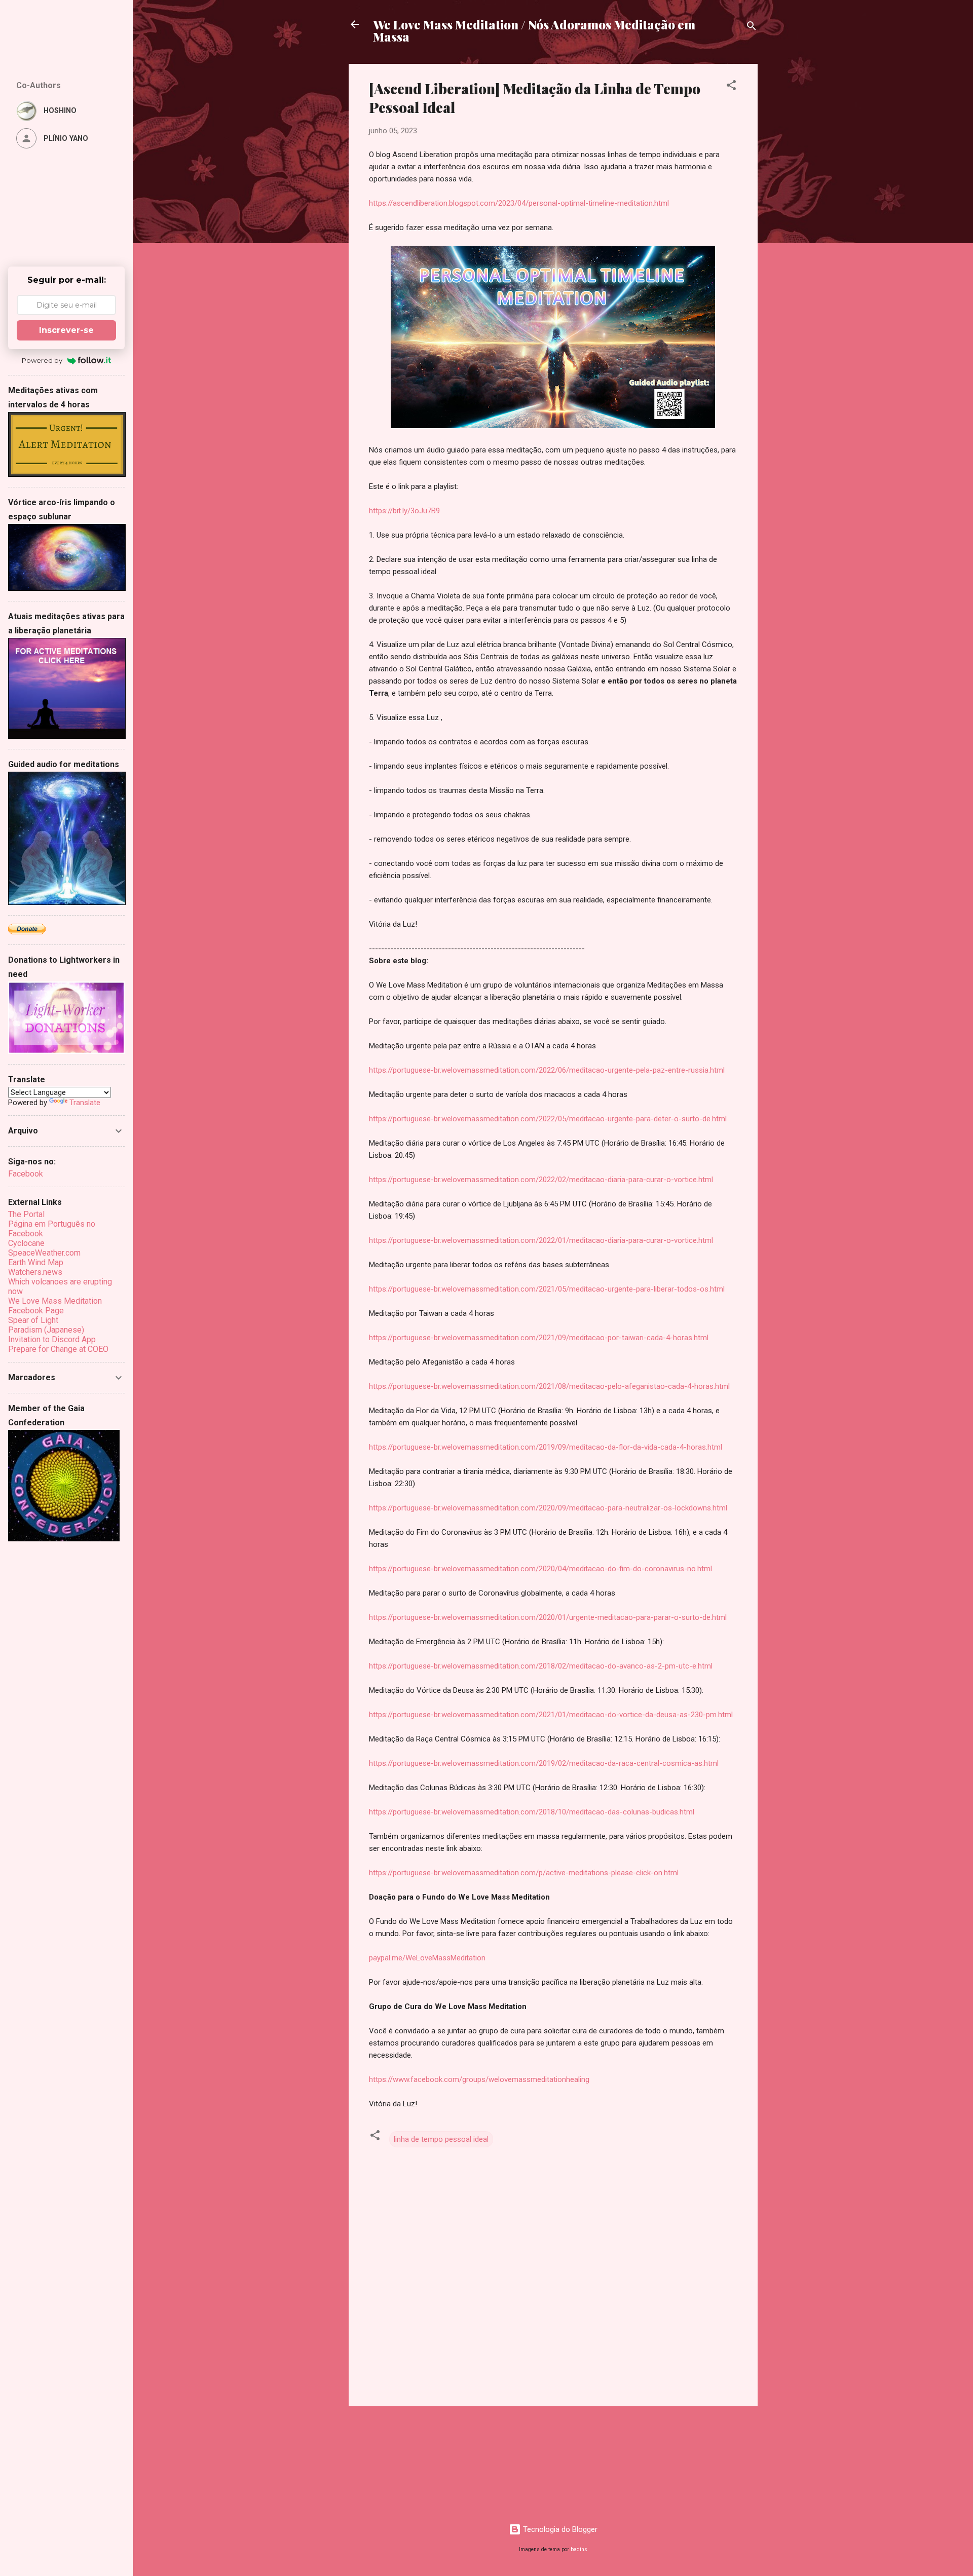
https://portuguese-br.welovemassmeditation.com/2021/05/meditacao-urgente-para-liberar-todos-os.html (547, 1289)
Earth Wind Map (36, 1262)
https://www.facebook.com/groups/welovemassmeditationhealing (479, 2079)
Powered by (42, 360)
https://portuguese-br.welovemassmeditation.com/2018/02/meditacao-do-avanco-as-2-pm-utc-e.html (541, 1666)
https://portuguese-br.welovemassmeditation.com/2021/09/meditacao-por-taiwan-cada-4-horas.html (539, 1338)
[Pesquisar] (752, 28)
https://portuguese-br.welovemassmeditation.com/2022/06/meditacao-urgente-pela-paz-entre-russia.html (547, 1070)
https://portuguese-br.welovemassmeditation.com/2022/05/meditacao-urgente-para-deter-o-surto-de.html (548, 1119)
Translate (85, 1103)
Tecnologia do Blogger (559, 2529)
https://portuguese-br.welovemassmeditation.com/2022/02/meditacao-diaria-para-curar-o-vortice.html (541, 1180)
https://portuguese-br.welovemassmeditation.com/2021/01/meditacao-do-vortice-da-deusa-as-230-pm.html (551, 1715)
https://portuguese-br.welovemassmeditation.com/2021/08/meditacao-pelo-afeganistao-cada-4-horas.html (549, 1386)
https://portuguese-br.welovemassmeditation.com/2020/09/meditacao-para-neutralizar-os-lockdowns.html (548, 1508)
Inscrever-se (66, 330)
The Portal (26, 1214)
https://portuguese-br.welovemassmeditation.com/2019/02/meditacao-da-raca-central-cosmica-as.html (544, 1763)
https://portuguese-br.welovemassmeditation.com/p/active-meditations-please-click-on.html (524, 1873)
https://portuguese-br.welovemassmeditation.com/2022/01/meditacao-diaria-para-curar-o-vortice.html (541, 1240)
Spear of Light (33, 1320)
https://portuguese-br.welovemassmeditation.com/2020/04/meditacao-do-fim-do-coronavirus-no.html (540, 1569)
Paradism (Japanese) (46, 1330)
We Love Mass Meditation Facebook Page (55, 1306)
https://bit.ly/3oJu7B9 (404, 511)
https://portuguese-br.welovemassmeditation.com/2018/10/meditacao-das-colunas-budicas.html (532, 1812)
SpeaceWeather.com (44, 1253)
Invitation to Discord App (52, 1339)
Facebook (26, 1174)
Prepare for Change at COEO (58, 1349)
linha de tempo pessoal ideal (441, 2139)
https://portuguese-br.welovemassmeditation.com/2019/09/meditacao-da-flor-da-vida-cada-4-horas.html (546, 1447)
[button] (731, 87)
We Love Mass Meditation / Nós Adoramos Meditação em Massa (534, 30)
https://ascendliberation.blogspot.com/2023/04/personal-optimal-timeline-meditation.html (519, 203)
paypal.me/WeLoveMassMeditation (427, 1958)
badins (579, 2549)
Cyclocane (26, 1243)
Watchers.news (35, 1272)
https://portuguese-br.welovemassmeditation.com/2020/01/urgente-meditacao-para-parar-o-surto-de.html (548, 1617)
